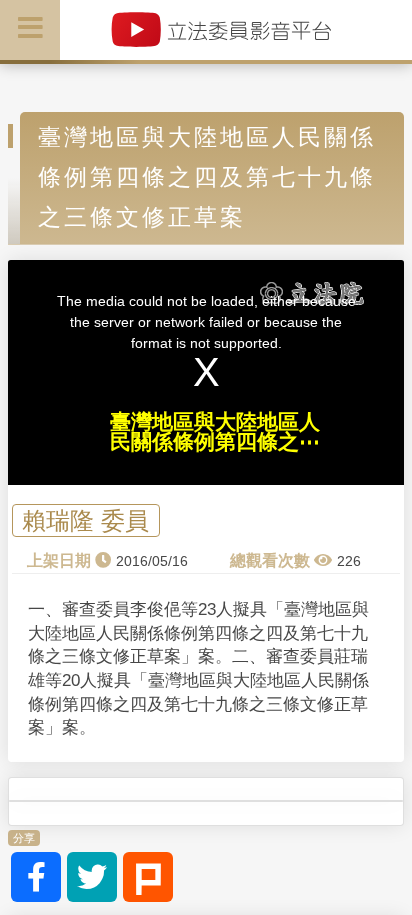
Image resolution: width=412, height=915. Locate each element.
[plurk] (148, 877)
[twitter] (92, 877)
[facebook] (36, 877)
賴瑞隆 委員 (85, 520)
